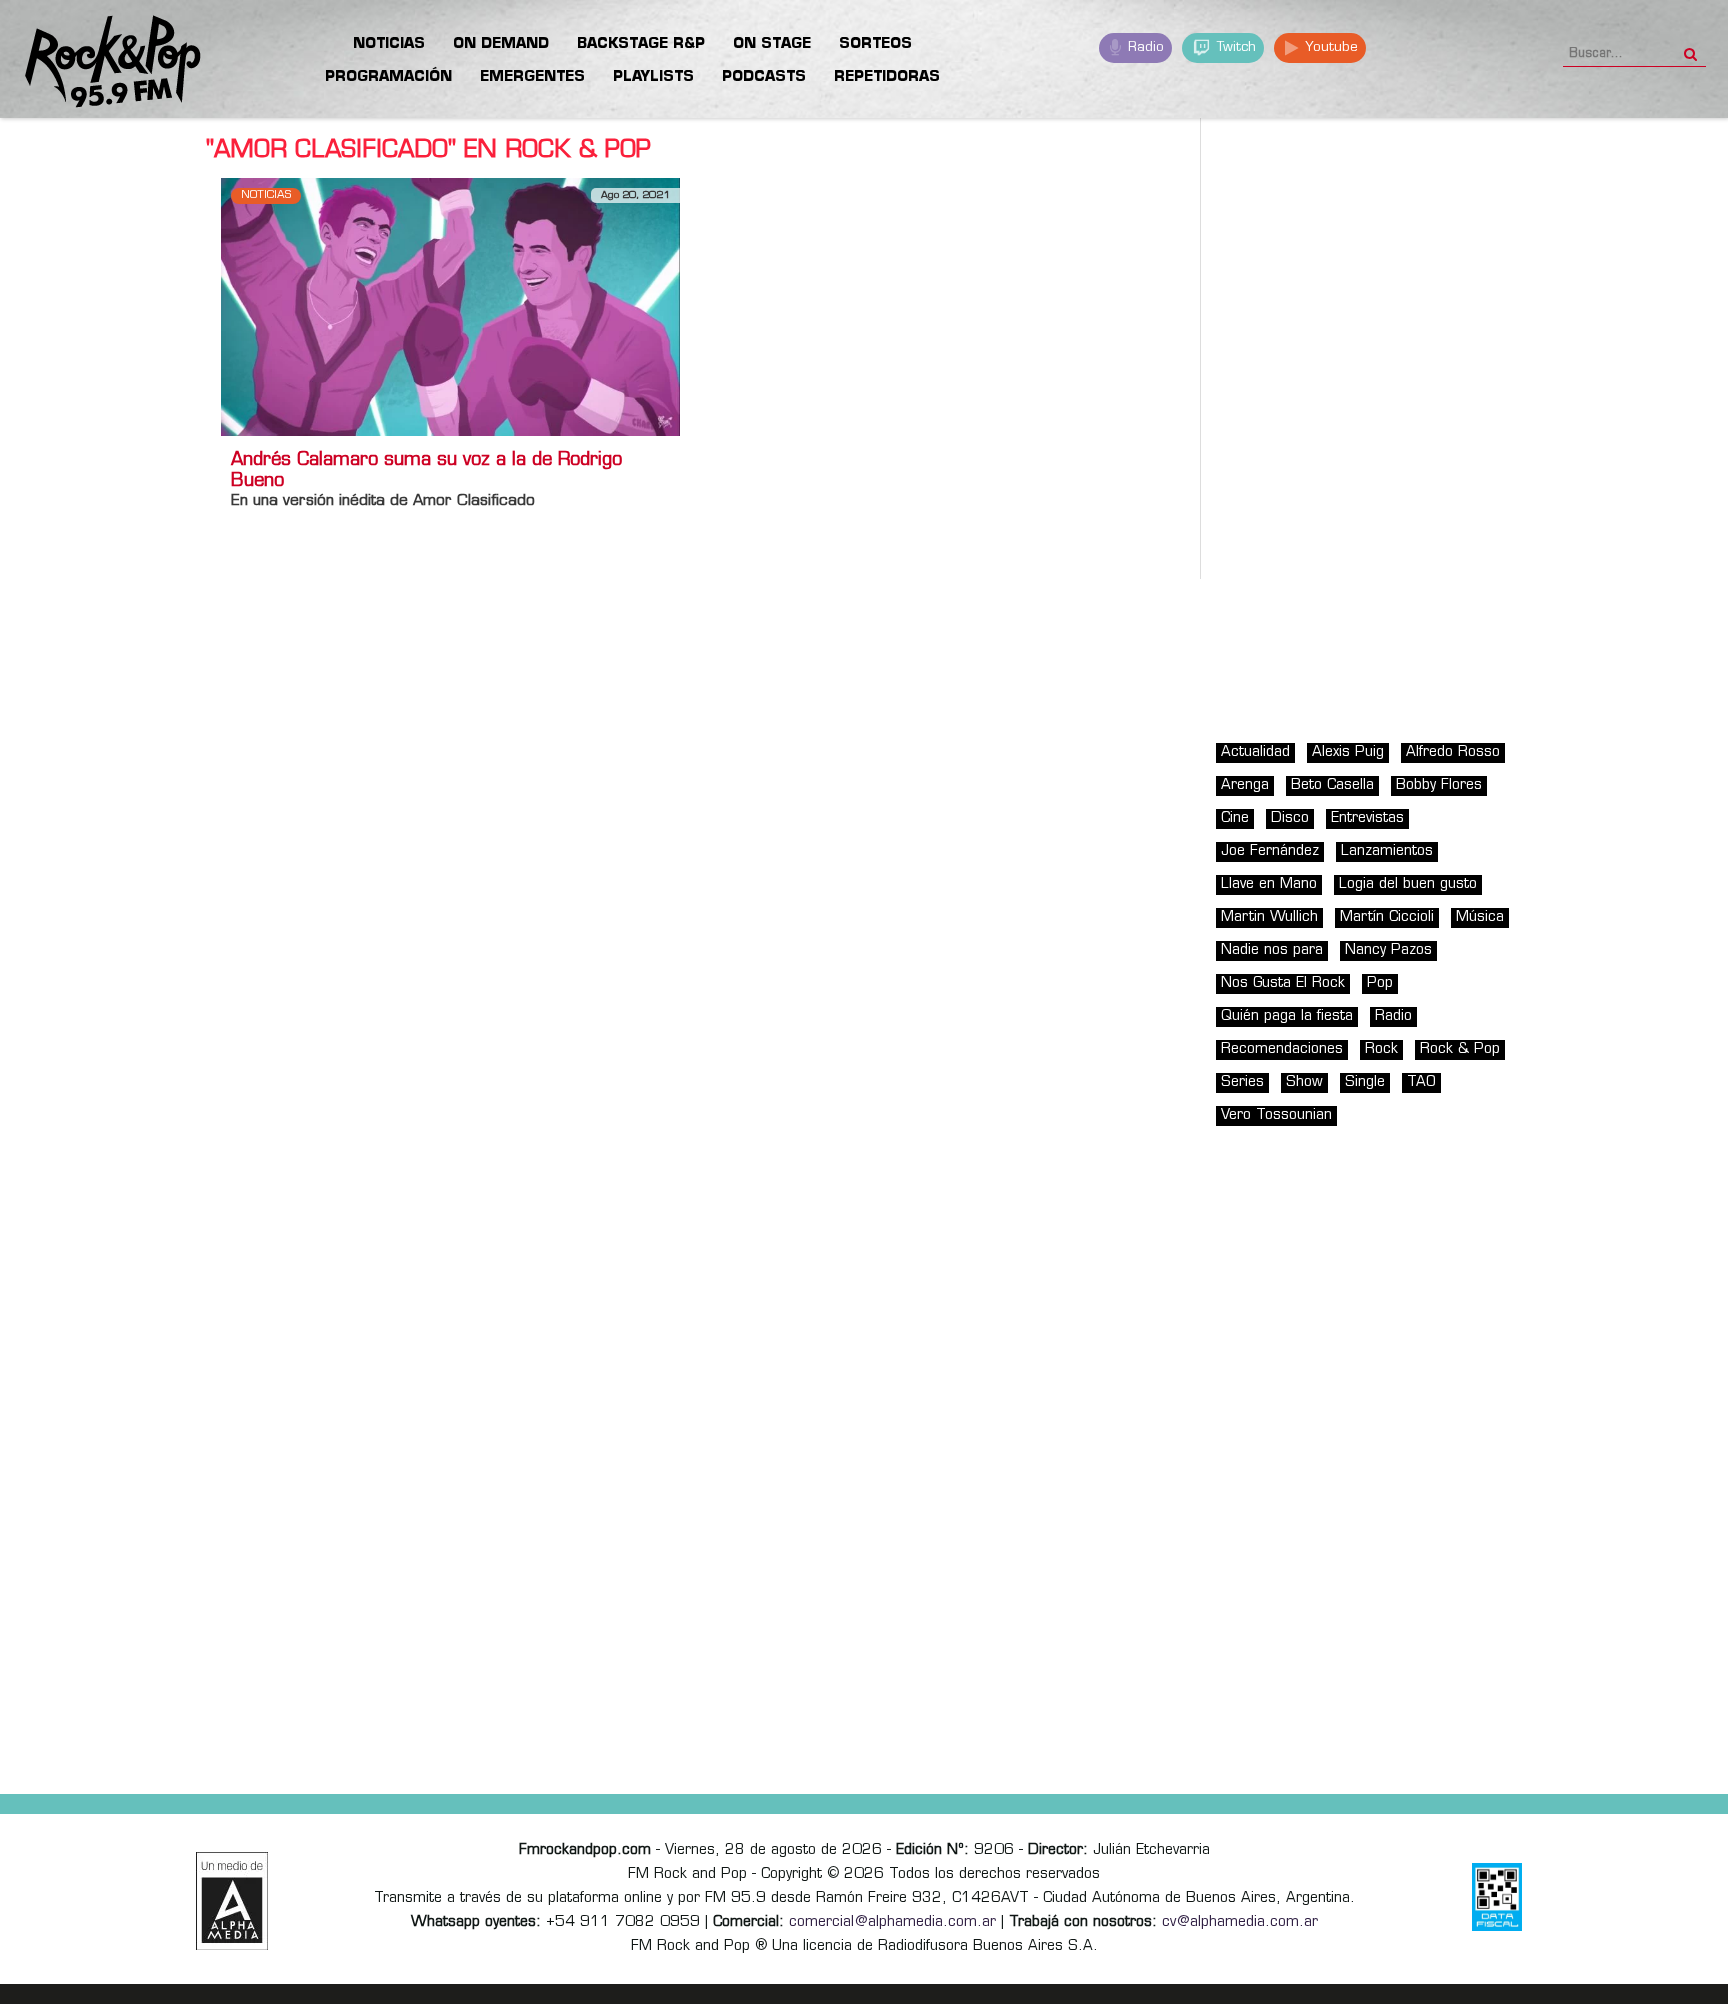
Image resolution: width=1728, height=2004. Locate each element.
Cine (1235, 818)
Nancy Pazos (1388, 950)
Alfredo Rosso (1453, 752)
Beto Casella (1332, 785)
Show (1304, 1082)
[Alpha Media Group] (232, 1901)
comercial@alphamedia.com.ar (892, 1922)
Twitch (1234, 47)
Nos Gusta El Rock (1283, 983)
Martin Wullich (1269, 917)
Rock (1381, 1049)
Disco (1290, 818)
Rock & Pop (1460, 1049)
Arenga (1245, 785)
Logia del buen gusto (1408, 884)
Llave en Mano (1269, 884)
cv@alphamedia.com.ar (1240, 1922)
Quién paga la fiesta (1287, 1016)
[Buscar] (1690, 48)
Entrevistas (1367, 818)
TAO (1421, 1082)
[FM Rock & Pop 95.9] (100, 62)
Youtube (1329, 47)
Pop (1380, 983)
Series (1242, 1082)
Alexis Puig (1348, 752)
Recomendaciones (1282, 1049)
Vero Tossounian (1276, 1115)
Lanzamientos (1387, 851)
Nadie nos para (1272, 950)
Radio (1144, 47)
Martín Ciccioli (1387, 917)
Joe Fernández (1270, 851)
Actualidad (1255, 752)
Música (1480, 917)
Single (1365, 1082)
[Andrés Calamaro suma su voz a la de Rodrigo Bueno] (450, 306)
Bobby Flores (1439, 785)
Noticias (266, 195)
